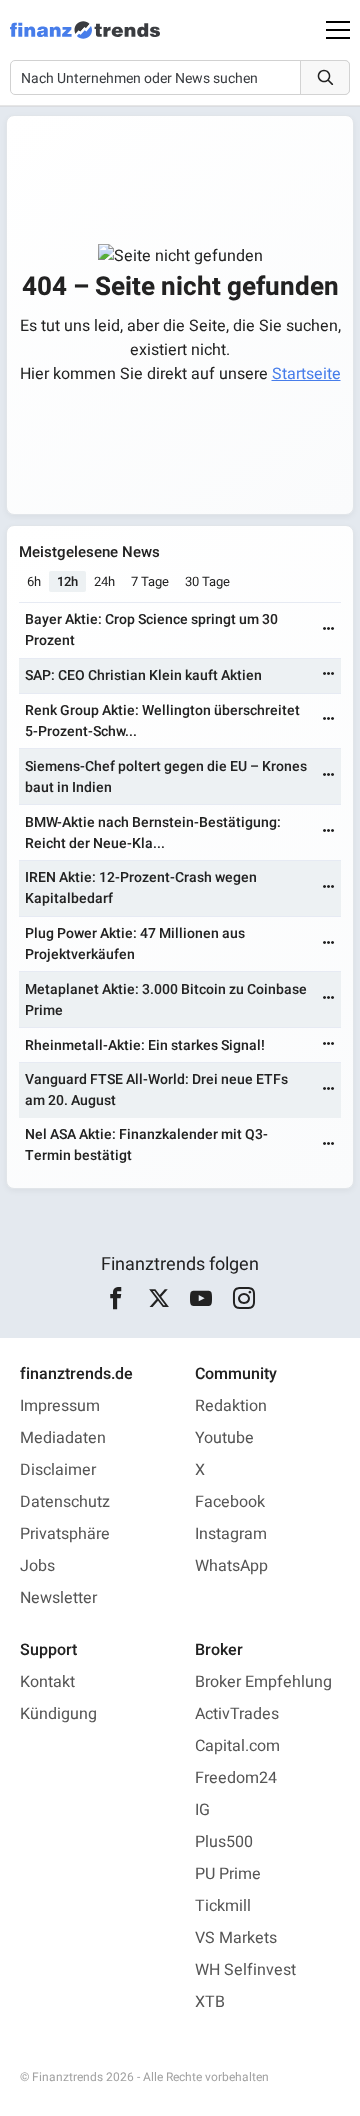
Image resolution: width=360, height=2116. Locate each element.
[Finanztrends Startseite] (85, 40)
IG (202, 1810)
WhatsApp (231, 1566)
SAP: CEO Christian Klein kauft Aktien (143, 675)
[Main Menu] (338, 30)
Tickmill (223, 1906)
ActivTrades (237, 1714)
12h (67, 581)
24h (104, 581)
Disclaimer (58, 1470)
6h (34, 581)
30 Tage (207, 581)
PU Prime (228, 1874)
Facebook (230, 1502)
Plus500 (224, 1842)
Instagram (231, 1534)
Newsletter (58, 1598)
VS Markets (236, 1938)
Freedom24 (236, 1778)
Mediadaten (63, 1438)
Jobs (37, 1566)
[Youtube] (201, 1299)
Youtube (224, 1438)
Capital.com (237, 1746)
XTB (210, 2002)
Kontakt (47, 1682)
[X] (158, 1299)
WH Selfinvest (245, 1970)
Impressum (60, 1406)
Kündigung (58, 1714)
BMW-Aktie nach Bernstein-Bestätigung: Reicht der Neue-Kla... (153, 833)
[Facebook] (116, 1299)
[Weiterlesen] (329, 630)
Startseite (306, 374)
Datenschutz (65, 1502)
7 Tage (150, 581)
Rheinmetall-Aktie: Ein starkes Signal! (145, 1045)
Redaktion (231, 1406)
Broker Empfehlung (263, 1682)
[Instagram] (243, 1299)
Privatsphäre (65, 1534)
